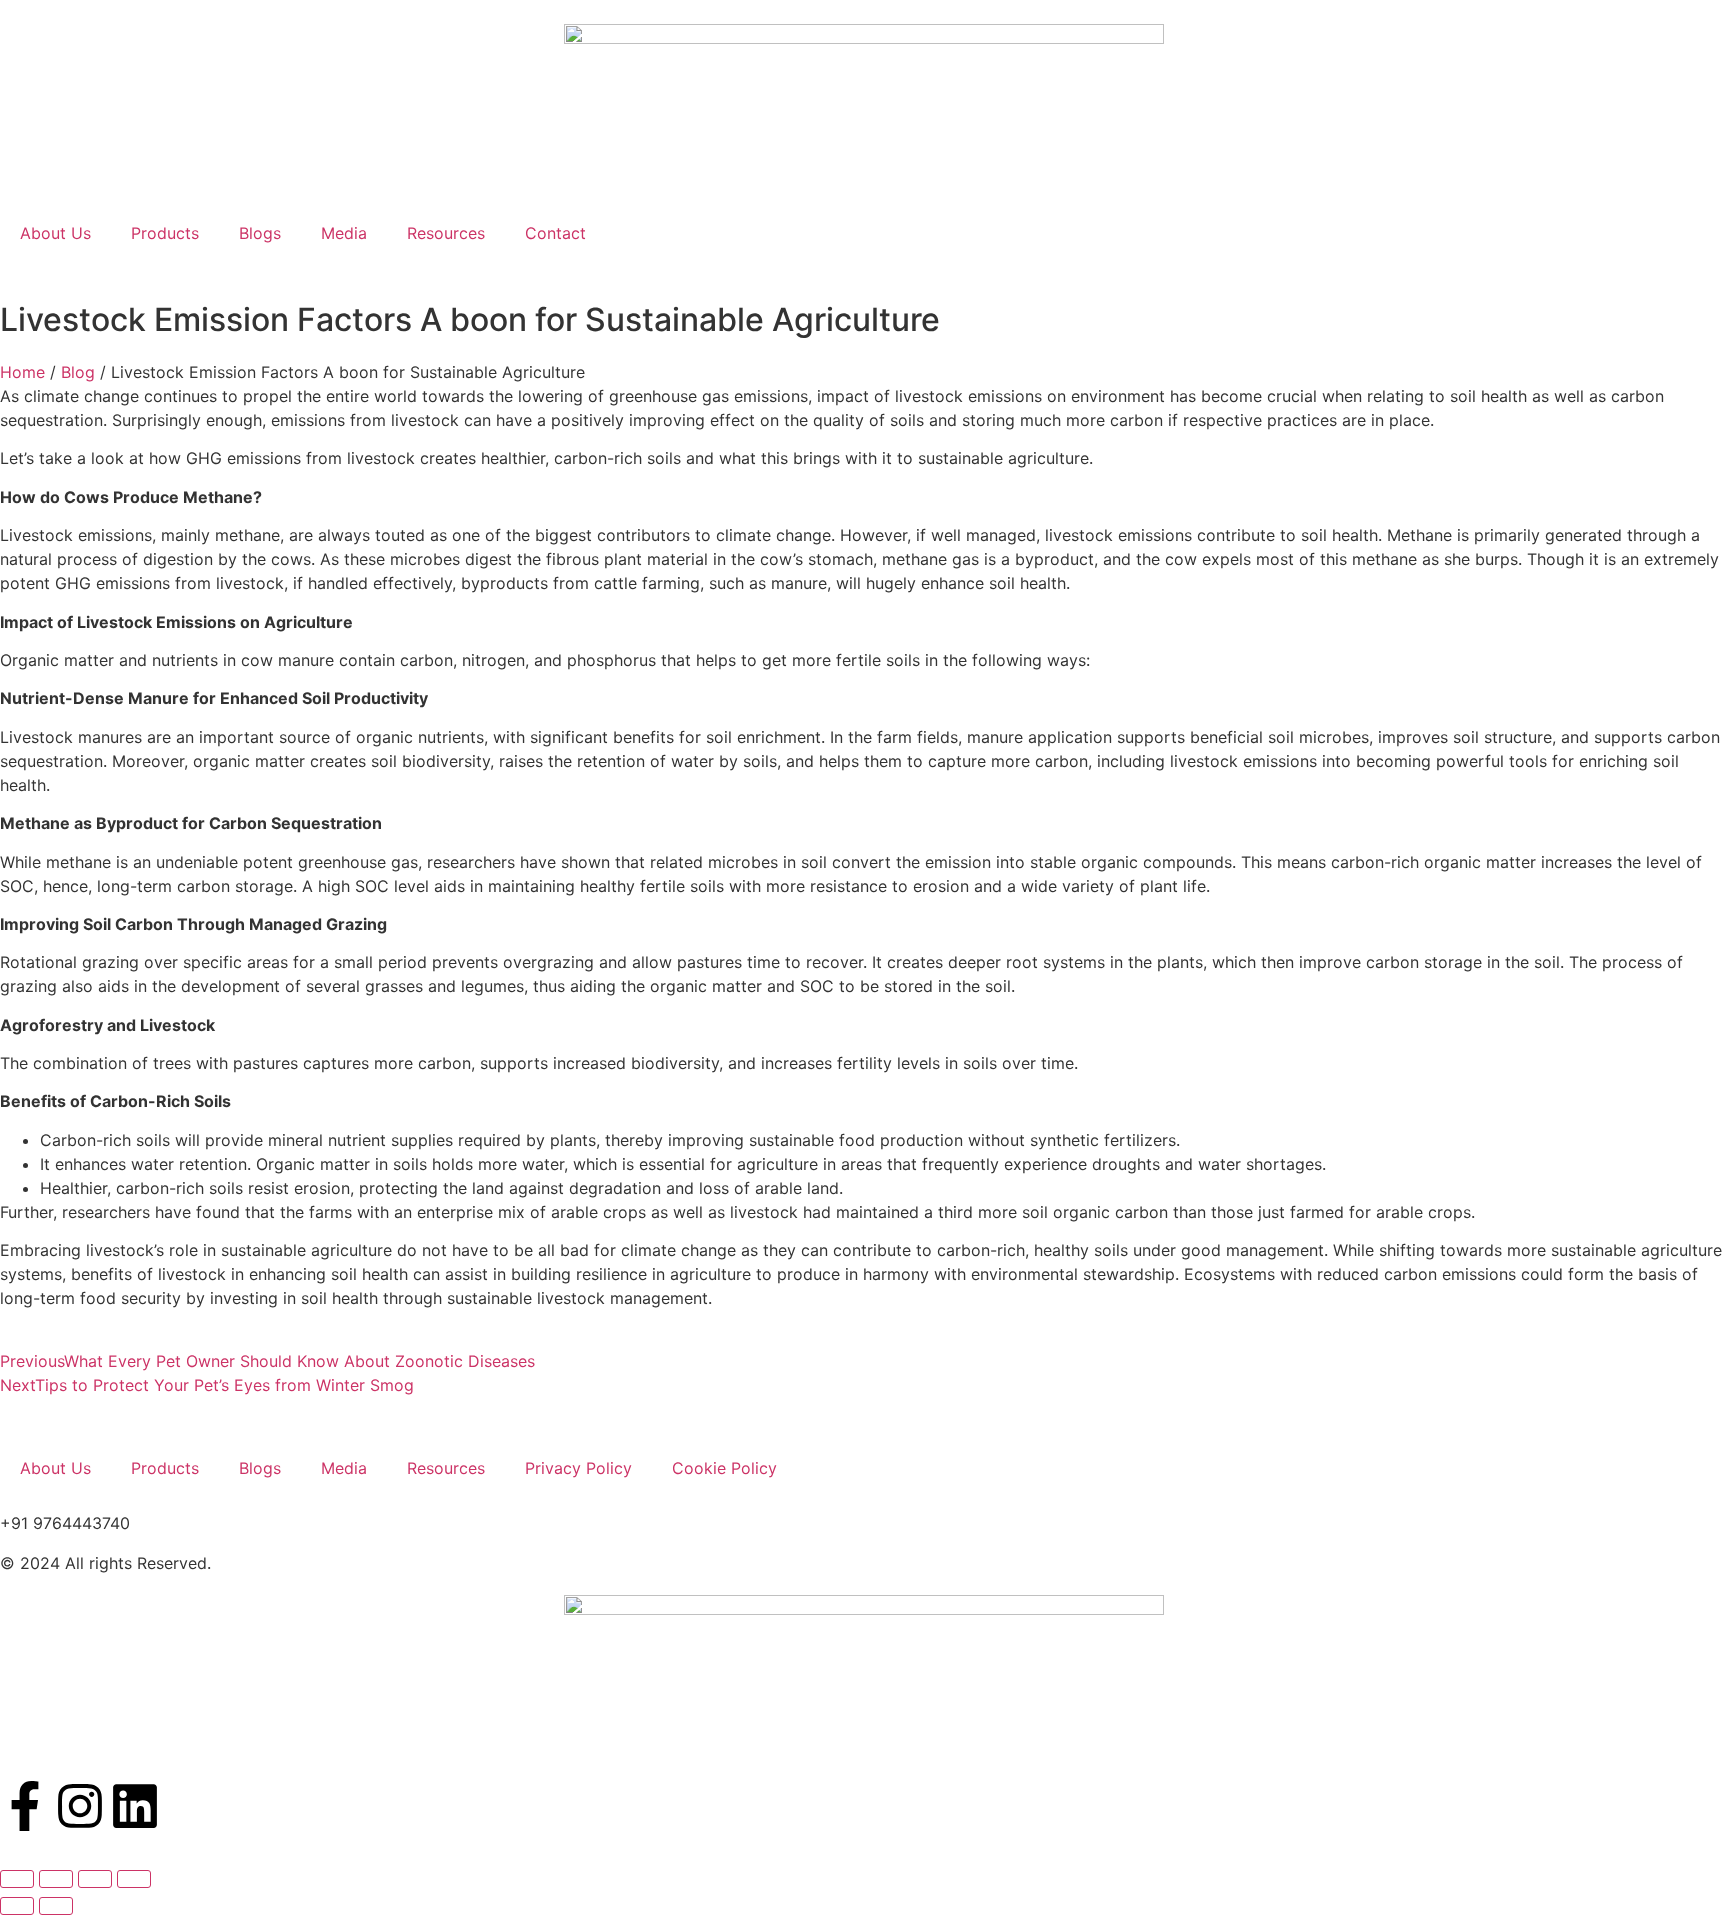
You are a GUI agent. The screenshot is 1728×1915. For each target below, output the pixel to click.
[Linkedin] (135, 1806)
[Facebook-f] (25, 1806)
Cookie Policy (724, 1468)
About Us (55, 233)
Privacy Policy (578, 1468)
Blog (78, 372)
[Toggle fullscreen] (56, 1879)
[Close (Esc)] (134, 1879)
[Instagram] (80, 1806)
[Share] (95, 1879)
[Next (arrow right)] (56, 1906)
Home (22, 372)
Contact (555, 233)
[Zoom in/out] (17, 1879)
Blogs (260, 233)
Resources (446, 233)
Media (344, 233)
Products (165, 233)
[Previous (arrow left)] (17, 1906)
